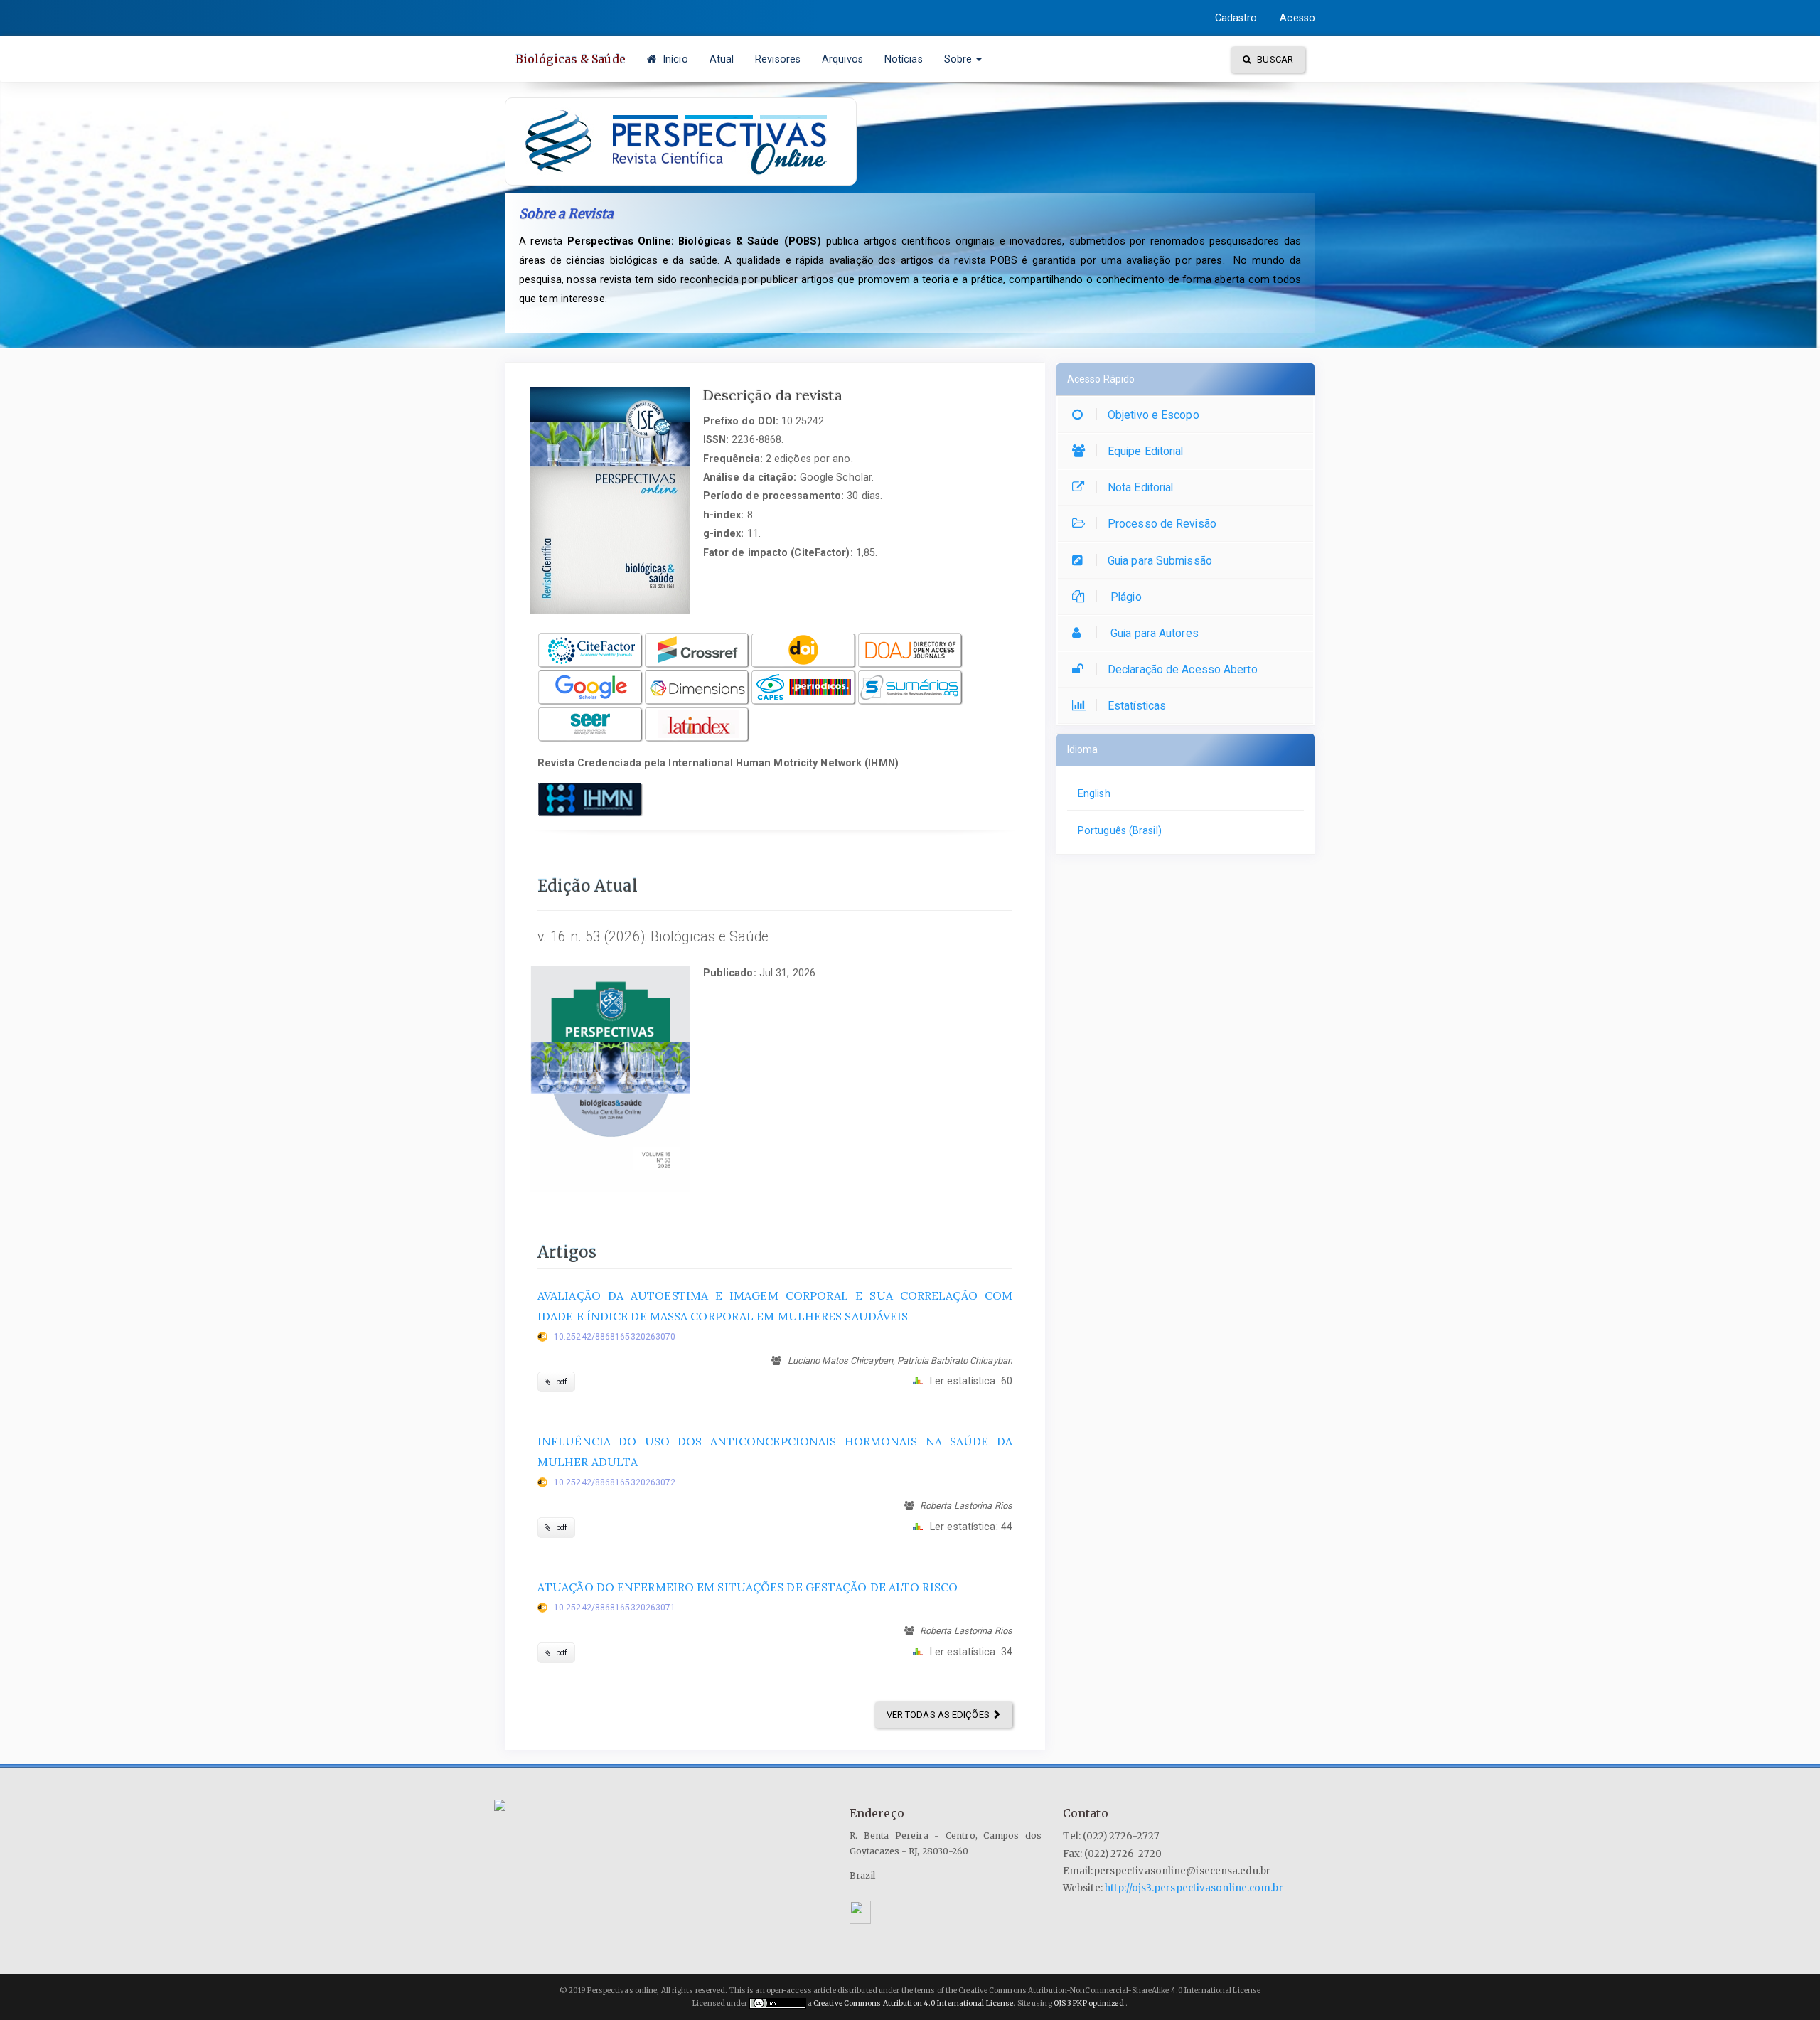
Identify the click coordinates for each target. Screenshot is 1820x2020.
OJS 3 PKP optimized (1088, 2003)
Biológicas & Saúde (571, 59)
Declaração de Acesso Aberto (1183, 669)
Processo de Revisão (1162, 524)
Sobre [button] (960, 59)
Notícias (904, 59)
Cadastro (1236, 18)
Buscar (1274, 59)
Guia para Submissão (1160, 561)
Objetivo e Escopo (1153, 415)
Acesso (1297, 18)
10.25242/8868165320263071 (615, 1608)
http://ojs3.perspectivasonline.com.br (1194, 1888)
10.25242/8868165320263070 (615, 1337)
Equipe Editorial (1146, 451)
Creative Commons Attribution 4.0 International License (913, 2003)
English (1094, 793)
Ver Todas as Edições (939, 1715)
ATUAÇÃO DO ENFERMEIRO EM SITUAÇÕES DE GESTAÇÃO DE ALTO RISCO (748, 1587)
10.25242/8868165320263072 (615, 1482)
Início (674, 59)
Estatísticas (1137, 706)
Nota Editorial (1140, 487)
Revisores (778, 59)
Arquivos (842, 59)
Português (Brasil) (1120, 830)
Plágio (1125, 597)
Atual (722, 59)
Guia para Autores (1153, 633)
